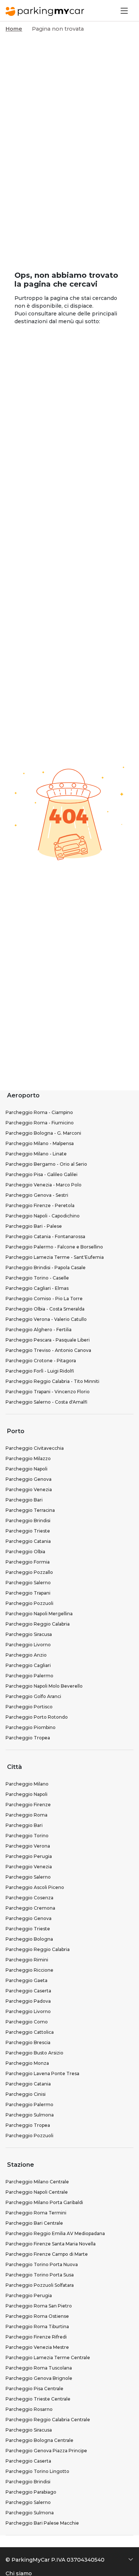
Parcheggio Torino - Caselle (37, 1278)
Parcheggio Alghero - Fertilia (39, 1330)
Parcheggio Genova (29, 1479)
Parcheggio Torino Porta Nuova (42, 2264)
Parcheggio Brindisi (28, 1521)
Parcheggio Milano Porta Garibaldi (44, 2202)
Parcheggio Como (27, 2022)
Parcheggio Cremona (30, 1908)
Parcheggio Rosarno (29, 2409)
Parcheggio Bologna (29, 1939)
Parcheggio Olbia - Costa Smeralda (45, 1309)
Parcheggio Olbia (25, 1552)
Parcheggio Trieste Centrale (38, 2399)
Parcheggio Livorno (28, 1645)
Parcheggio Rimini (27, 1960)
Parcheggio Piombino (31, 1727)
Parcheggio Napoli (27, 1469)
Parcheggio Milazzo (28, 1458)
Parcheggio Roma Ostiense (37, 2316)
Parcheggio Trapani (28, 1593)
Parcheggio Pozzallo (29, 1572)
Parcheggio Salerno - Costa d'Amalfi (47, 1402)
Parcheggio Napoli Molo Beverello (44, 1686)
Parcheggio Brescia (28, 2042)
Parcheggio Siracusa (29, 1634)
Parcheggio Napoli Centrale (37, 2192)
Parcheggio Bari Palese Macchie (42, 2523)
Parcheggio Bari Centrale (34, 2223)
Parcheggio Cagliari (28, 1665)
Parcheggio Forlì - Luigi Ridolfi (40, 1371)
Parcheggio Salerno (28, 1583)
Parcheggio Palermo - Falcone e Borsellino (54, 1247)
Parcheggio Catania (28, 1541)
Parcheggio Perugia (29, 1856)
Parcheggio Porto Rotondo (37, 1717)
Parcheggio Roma (27, 1815)
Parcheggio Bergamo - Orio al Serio (46, 1164)
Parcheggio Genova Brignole (39, 2378)
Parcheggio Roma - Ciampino (39, 1112)
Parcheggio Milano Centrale (37, 2182)
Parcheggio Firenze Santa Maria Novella (51, 2244)
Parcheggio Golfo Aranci (33, 1696)
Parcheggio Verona (28, 1846)
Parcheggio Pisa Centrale (34, 2389)
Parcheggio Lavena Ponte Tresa (42, 2073)
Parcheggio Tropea (28, 1738)
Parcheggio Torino (27, 1836)
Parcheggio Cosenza (29, 1898)
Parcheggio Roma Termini (36, 2213)
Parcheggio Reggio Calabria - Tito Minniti (52, 1381)
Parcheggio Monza (27, 2063)
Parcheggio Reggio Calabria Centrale (48, 2420)
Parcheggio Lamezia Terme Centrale (48, 2358)
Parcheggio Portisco (29, 1707)
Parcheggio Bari (24, 1500)
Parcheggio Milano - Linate (36, 1154)
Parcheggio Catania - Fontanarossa (45, 1236)
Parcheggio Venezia (29, 1489)
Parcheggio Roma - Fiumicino (40, 1123)
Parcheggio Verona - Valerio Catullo (46, 1319)
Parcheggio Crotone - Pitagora (41, 1361)
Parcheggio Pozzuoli (29, 1603)
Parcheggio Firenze (28, 1805)
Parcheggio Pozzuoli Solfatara (40, 2285)
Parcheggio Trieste (28, 1531)
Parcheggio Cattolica (30, 2032)
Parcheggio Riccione (29, 1970)
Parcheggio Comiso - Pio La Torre (44, 1299)
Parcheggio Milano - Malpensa (40, 1143)
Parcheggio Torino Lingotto (37, 2471)
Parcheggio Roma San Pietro (39, 2306)
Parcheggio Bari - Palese (34, 1226)
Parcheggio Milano (27, 1784)
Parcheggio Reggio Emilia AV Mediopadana (55, 2233)
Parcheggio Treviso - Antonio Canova (48, 1350)
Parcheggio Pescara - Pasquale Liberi (48, 1340)
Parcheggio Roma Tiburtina (37, 2326)
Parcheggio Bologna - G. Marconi (43, 1133)
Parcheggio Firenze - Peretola (40, 1205)
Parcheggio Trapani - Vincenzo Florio (48, 1392)
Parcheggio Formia (28, 1562)
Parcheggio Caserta (28, 1991)
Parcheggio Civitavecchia (35, 1448)
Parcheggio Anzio (26, 1655)
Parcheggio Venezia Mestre (37, 2347)
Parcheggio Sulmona (30, 2115)
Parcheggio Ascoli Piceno (35, 1887)
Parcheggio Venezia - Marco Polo (44, 1185)
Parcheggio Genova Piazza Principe (46, 2451)
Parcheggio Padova (28, 2001)
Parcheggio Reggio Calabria (38, 1624)
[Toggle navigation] (123, 11)
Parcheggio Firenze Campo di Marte (47, 2254)
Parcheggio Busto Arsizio (34, 2053)
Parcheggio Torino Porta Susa (40, 2275)
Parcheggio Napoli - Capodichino (43, 1216)
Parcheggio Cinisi (26, 2094)
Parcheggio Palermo (29, 1676)
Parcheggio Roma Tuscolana (39, 2368)
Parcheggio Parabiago (31, 2492)
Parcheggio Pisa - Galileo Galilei (42, 1174)
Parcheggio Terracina (30, 1510)
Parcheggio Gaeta (27, 1980)
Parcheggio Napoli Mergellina (39, 1614)
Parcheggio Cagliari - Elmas (37, 1288)
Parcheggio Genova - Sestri (37, 1195)
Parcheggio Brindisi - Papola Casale (46, 1267)
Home (14, 29)
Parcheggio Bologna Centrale (39, 2440)
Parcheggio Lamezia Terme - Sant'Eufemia (55, 1257)
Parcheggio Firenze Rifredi (36, 2337)
